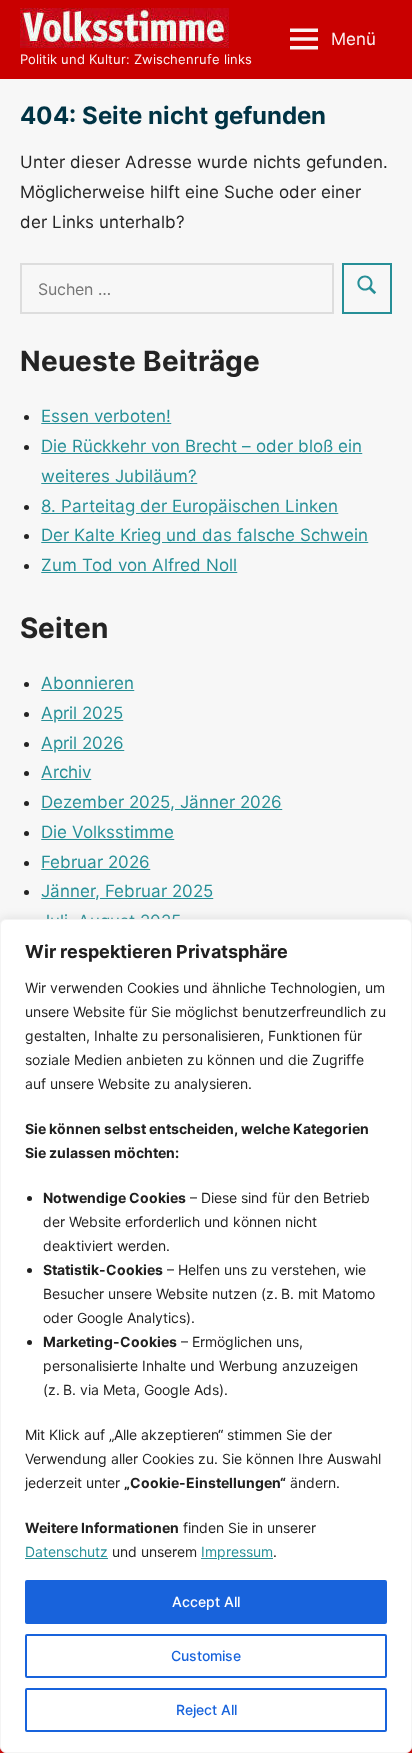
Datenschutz (66, 1551)
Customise (206, 1655)
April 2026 (82, 743)
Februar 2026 (95, 862)
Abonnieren (87, 683)
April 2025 (82, 713)
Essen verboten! (106, 416)
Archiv (66, 772)
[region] (206, 1336)
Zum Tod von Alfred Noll (139, 565)
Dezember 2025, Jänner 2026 (161, 802)
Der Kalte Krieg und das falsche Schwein (204, 535)
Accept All (206, 1601)
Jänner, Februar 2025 (127, 891)
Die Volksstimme (107, 832)
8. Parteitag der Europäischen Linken (189, 506)
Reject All (206, 1709)
